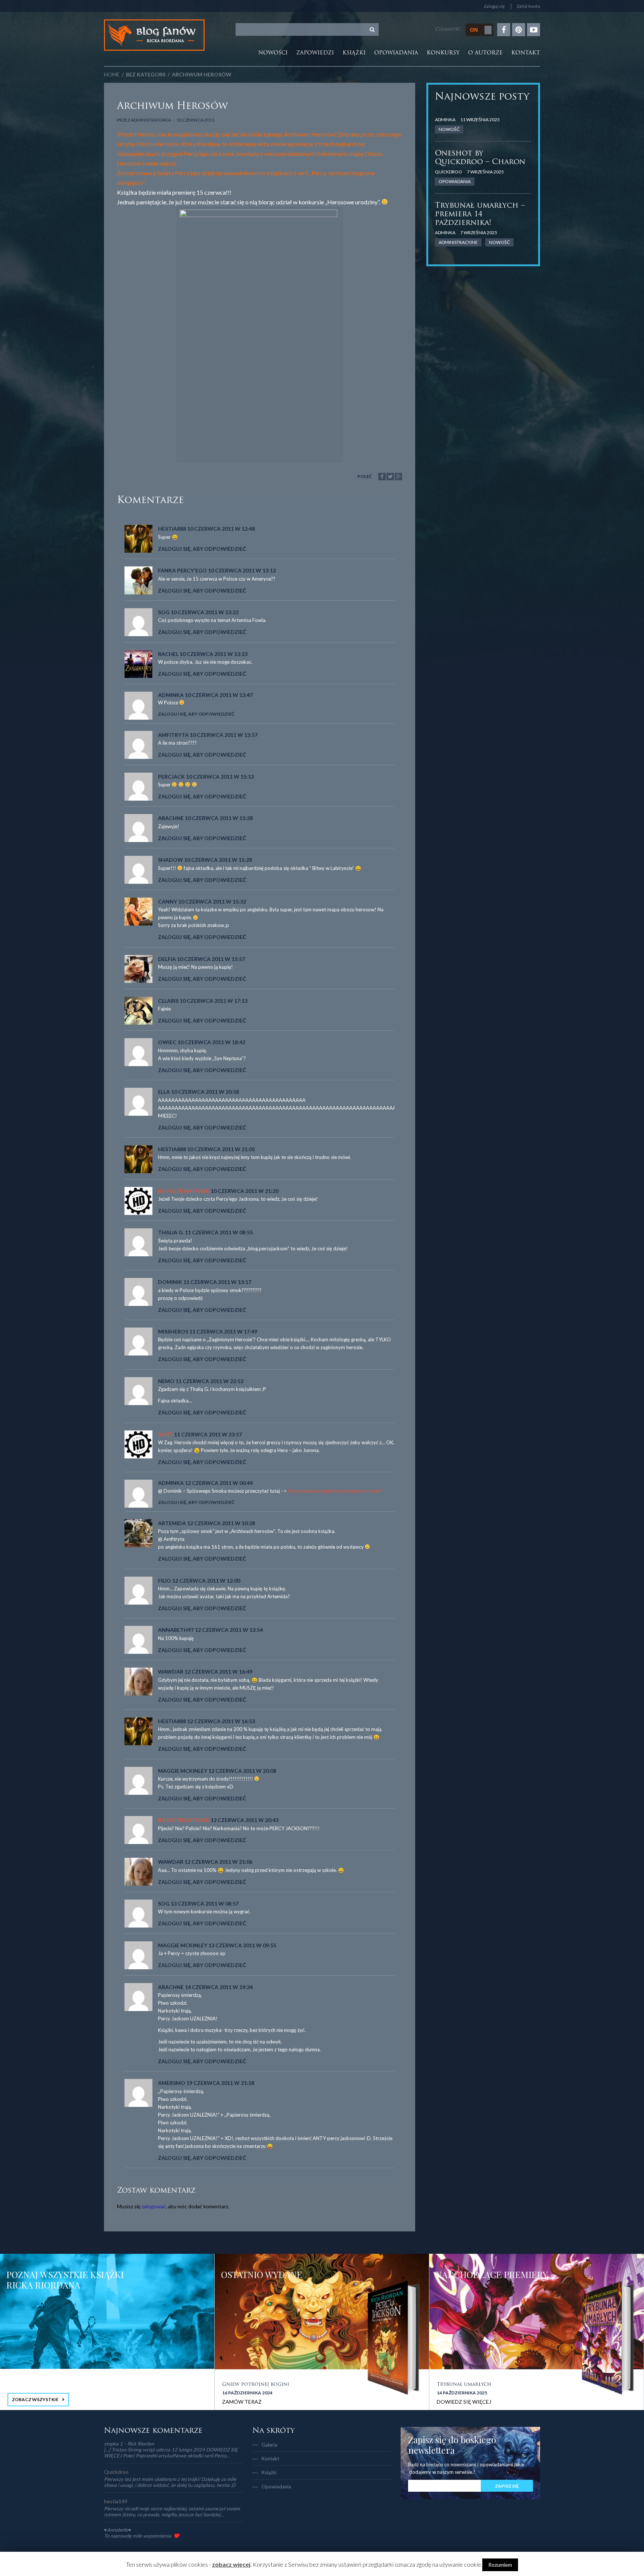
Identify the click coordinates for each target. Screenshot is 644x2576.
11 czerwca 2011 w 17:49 (223, 1331)
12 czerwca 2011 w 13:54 (229, 1630)
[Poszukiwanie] (372, 29)
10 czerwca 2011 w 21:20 (244, 1191)
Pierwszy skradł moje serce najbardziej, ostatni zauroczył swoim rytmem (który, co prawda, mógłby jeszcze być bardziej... (172, 2511)
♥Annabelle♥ (118, 2530)
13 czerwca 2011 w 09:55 (242, 1945)
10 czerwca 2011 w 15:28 (219, 818)
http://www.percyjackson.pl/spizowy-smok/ (335, 1491)
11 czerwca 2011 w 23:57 (208, 1434)
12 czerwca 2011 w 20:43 (244, 1820)
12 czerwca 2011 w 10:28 (221, 1523)
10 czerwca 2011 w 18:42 (211, 1042)
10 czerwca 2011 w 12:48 (221, 529)
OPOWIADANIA (455, 181)
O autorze (485, 53)
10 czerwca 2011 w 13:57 (224, 735)
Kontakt (526, 53)
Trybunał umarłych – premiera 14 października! (480, 214)
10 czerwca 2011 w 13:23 (214, 654)
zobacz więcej (231, 2564)
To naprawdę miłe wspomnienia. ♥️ (142, 2536)
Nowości (273, 53)
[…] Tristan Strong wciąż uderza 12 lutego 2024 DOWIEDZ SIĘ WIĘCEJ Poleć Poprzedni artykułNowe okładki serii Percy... (171, 2453)
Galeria (269, 2445)
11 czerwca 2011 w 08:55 (219, 1232)
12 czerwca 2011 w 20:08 (242, 1771)
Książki (354, 53)
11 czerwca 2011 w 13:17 (217, 1282)
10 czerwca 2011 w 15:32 (212, 901)
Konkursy (443, 53)
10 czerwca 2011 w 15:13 (220, 777)
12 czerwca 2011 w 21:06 (218, 1862)
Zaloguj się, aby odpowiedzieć (202, 549)
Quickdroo (449, 172)
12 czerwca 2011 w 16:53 (221, 1721)
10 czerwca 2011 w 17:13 (214, 1001)
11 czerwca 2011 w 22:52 (209, 1381)
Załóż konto (528, 6)
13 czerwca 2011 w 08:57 (205, 1903)
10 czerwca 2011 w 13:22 (205, 612)
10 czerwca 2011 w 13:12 (242, 570)
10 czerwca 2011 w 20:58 (205, 1092)
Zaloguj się (494, 6)
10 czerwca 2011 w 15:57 (211, 959)
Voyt (165, 1434)
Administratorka (151, 120)
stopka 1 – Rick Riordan (129, 2444)
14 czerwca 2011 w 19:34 (219, 1987)
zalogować (154, 2206)
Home (112, 74)
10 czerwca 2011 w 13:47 (219, 695)
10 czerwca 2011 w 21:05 (221, 1149)
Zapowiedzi (315, 53)
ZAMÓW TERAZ (242, 2402)
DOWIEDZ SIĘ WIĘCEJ (464, 2402)
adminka (445, 120)
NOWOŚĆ (449, 129)
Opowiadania (396, 53)
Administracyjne (458, 242)
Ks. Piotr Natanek (184, 1191)
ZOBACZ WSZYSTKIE (35, 2399)
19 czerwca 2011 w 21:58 (220, 2083)
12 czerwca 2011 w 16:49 (218, 1672)
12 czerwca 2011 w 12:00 (206, 1581)
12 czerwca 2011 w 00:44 (219, 1483)
